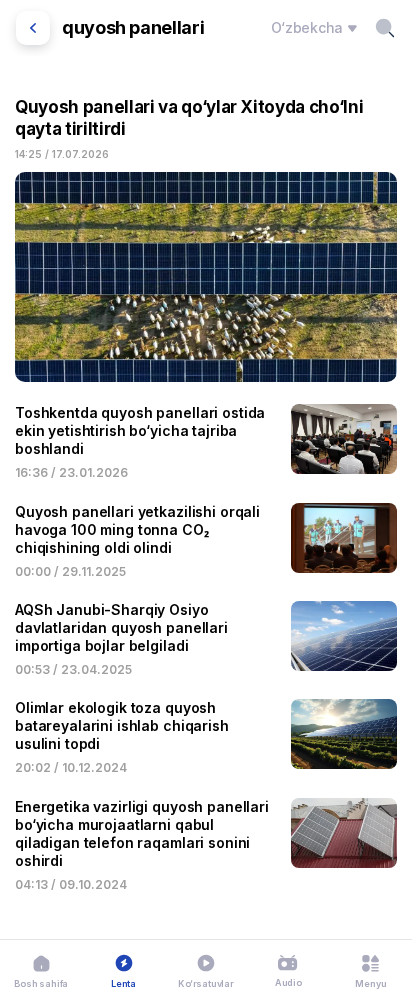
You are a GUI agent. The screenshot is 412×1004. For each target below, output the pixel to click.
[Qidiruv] (385, 28)
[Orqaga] (33, 28)
